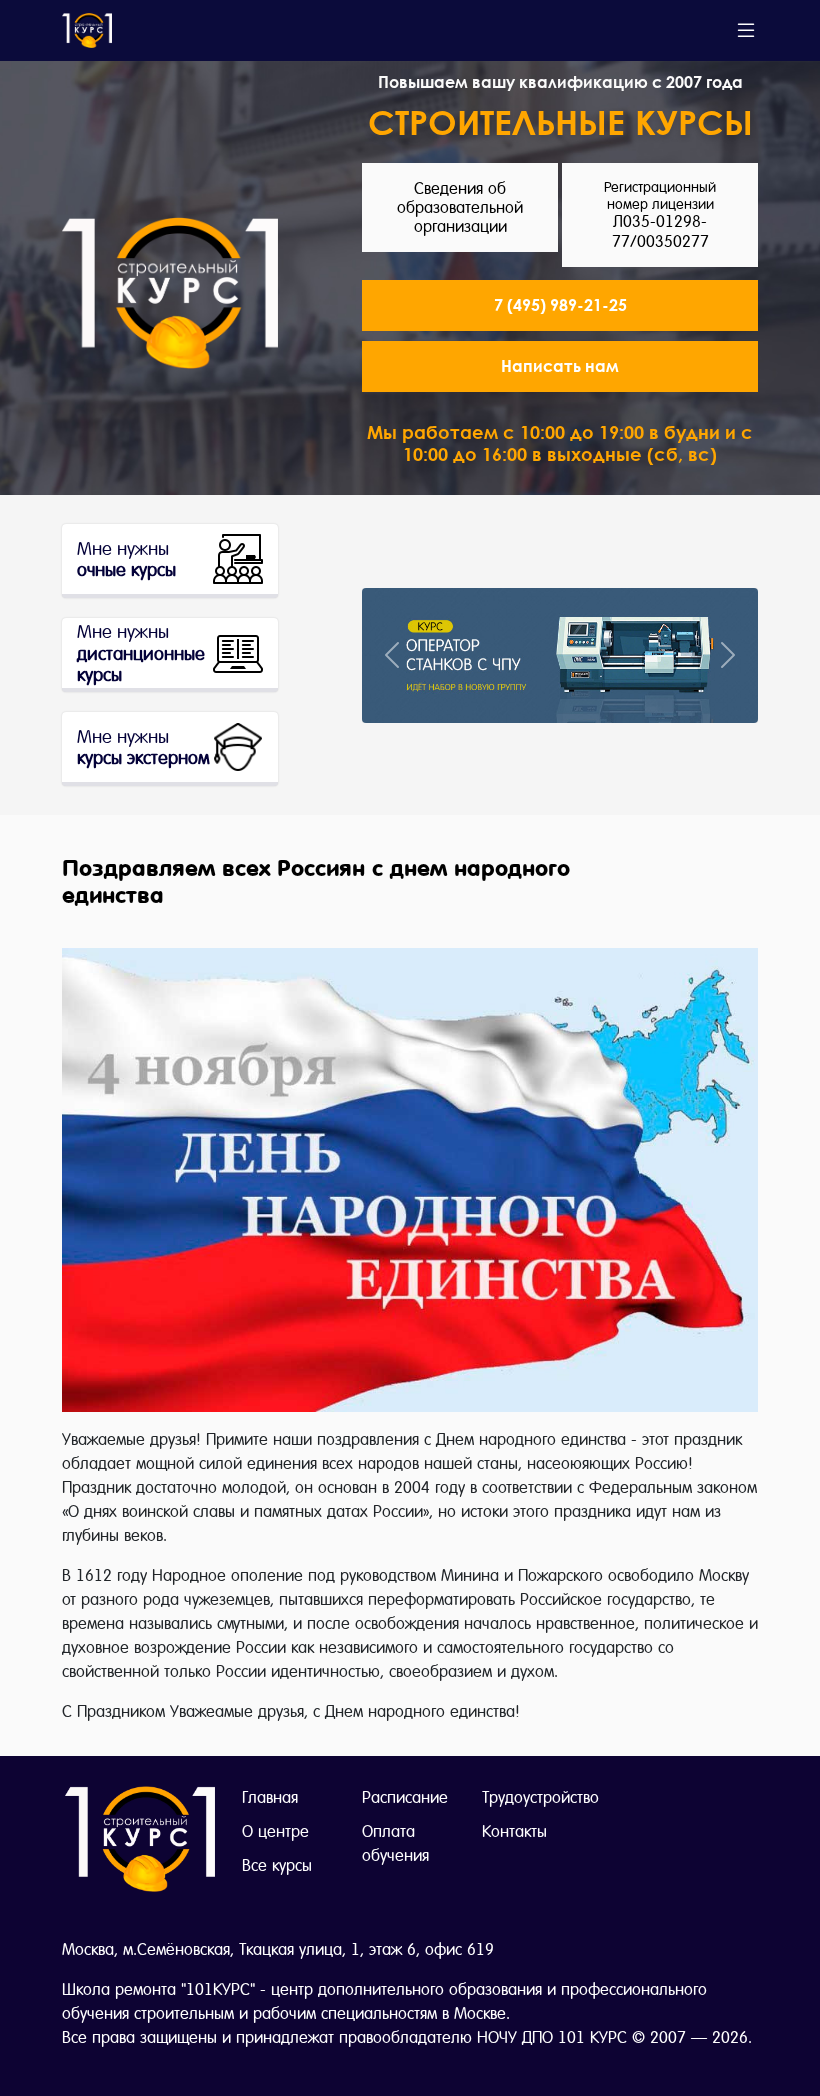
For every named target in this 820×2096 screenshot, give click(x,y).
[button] (560, 366)
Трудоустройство (540, 1797)
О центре (275, 1831)
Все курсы (277, 1865)
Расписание (405, 1797)
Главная (270, 1797)
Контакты (514, 1831)
